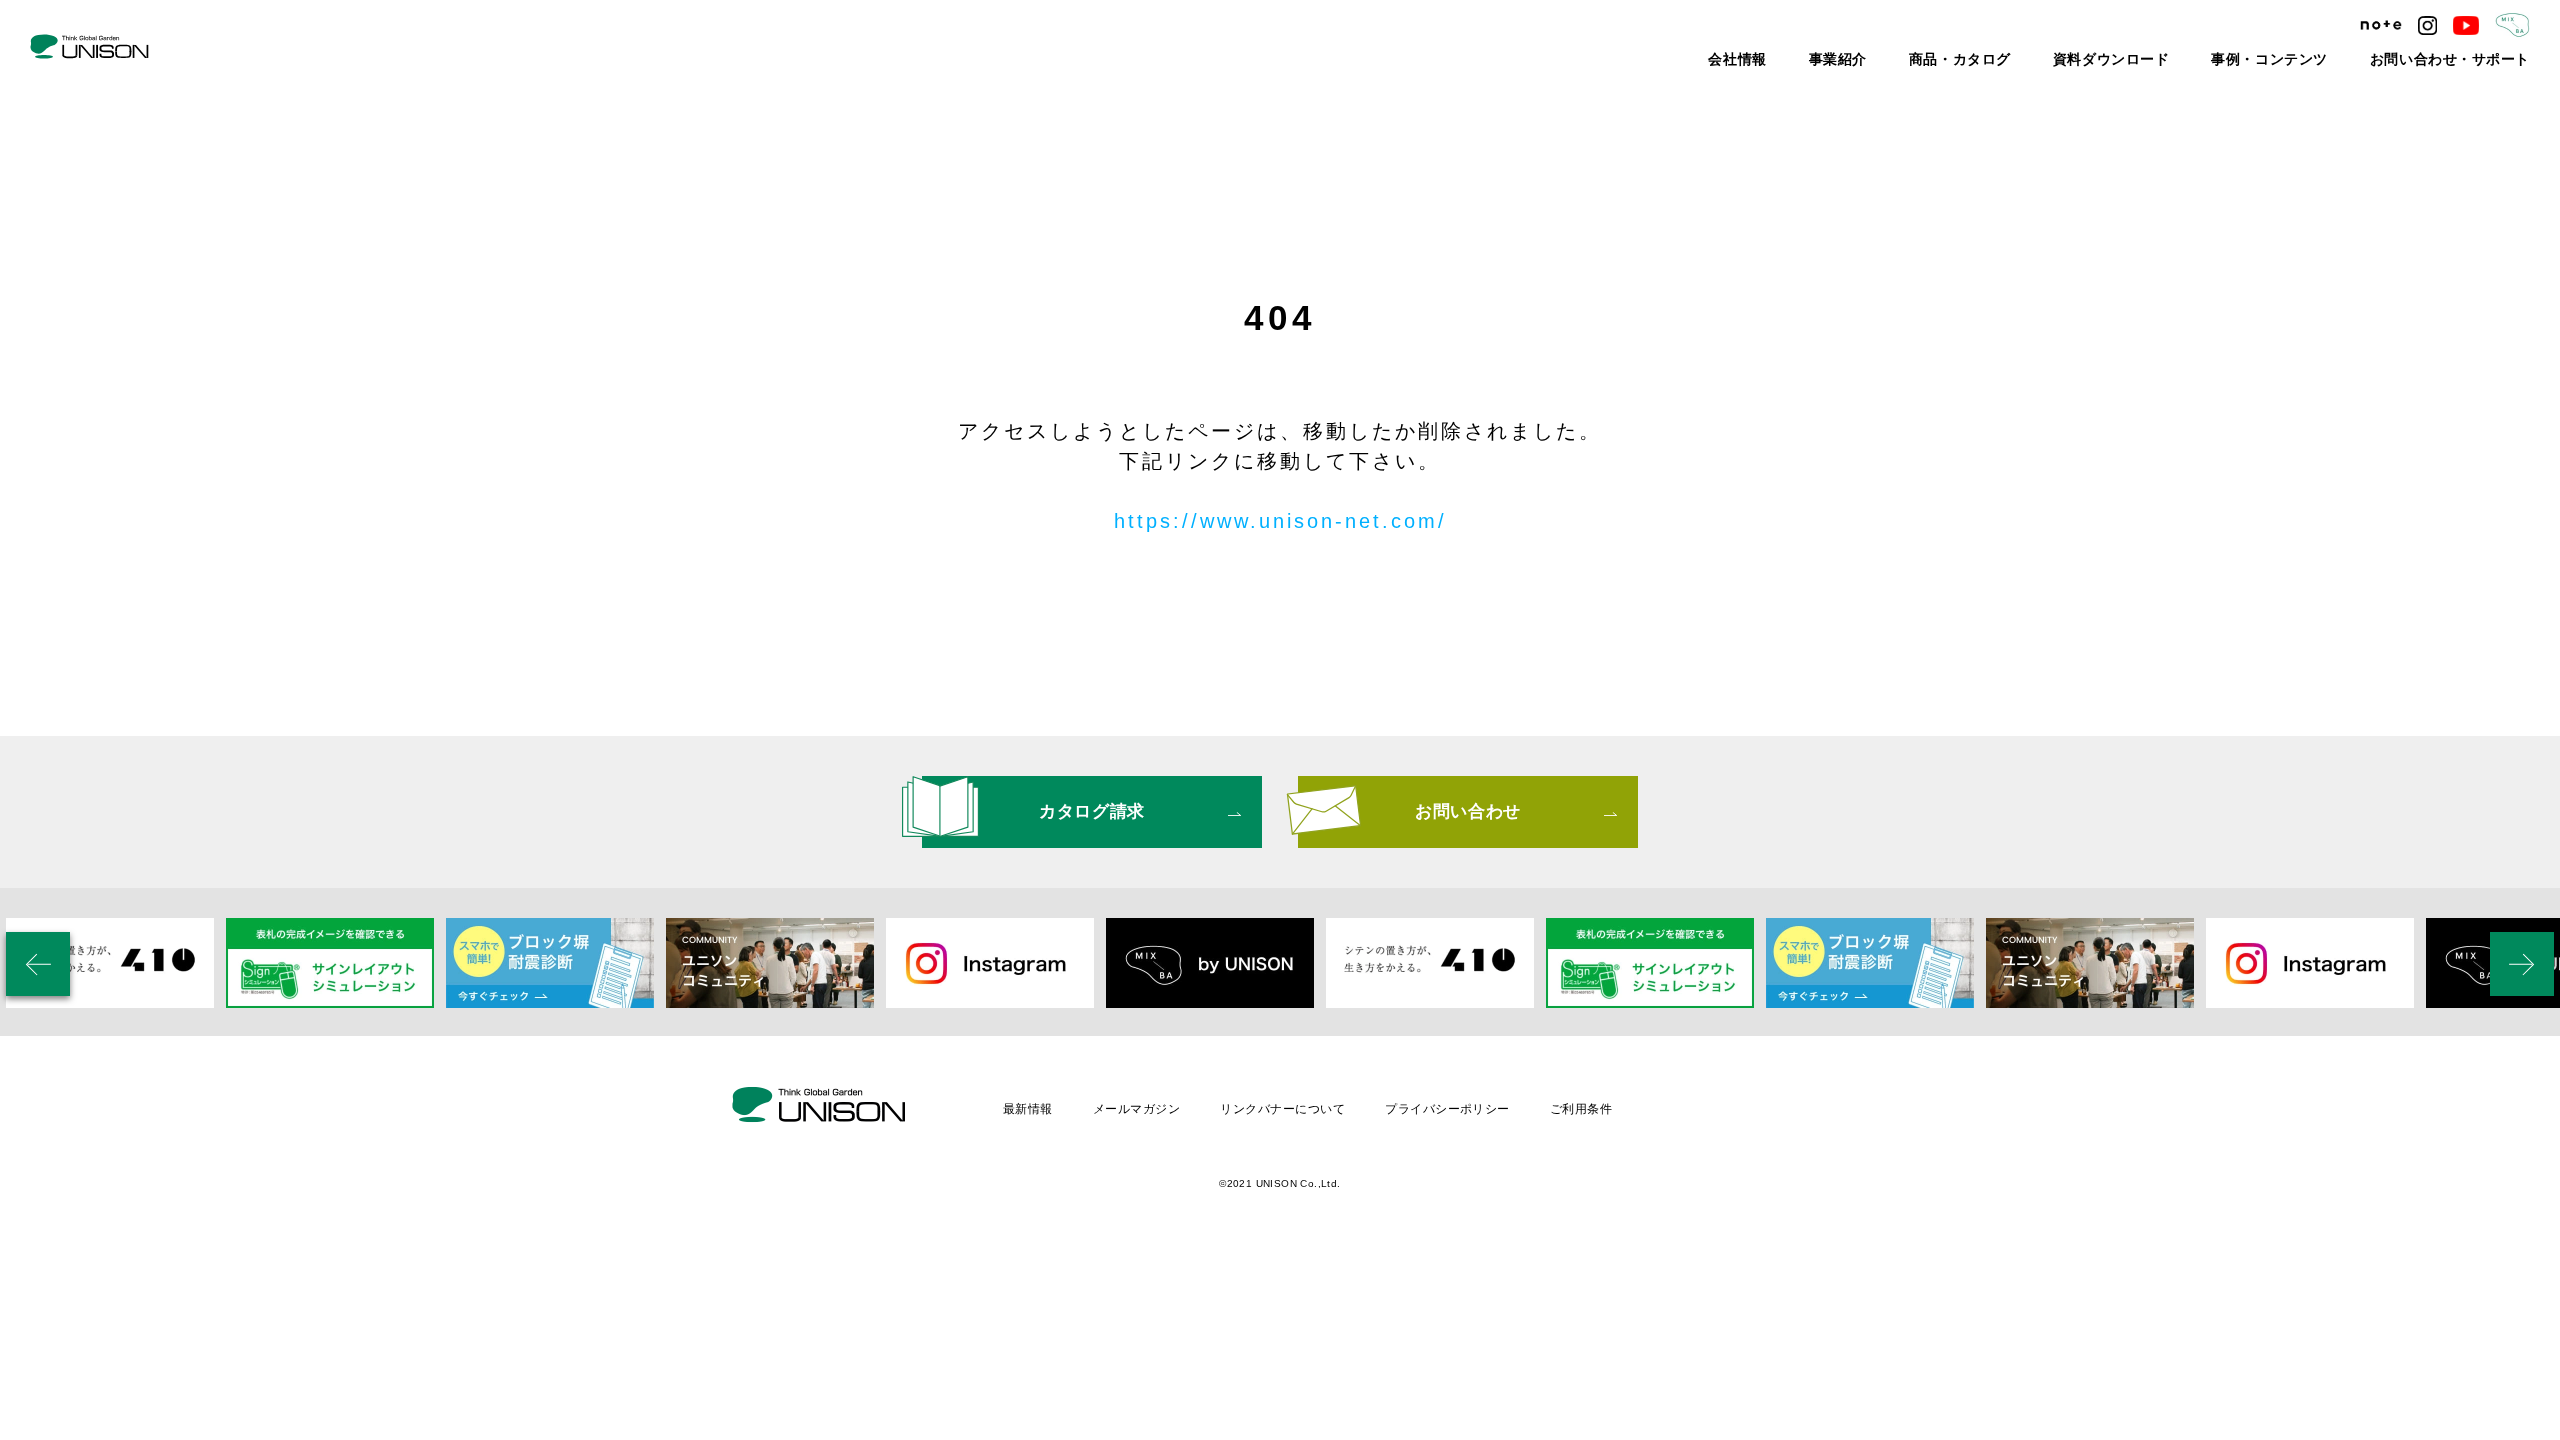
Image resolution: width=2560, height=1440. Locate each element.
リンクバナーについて (1282, 1109)
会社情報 (1862, 60)
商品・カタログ (2055, 60)
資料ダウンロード (2183, 60)
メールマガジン (1136, 1109)
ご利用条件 (1581, 1109)
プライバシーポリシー (1447, 1109)
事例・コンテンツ (2317, 60)
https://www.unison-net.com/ (1280, 521)
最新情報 (1028, 1109)
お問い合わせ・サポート (2467, 60)
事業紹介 (1950, 60)
